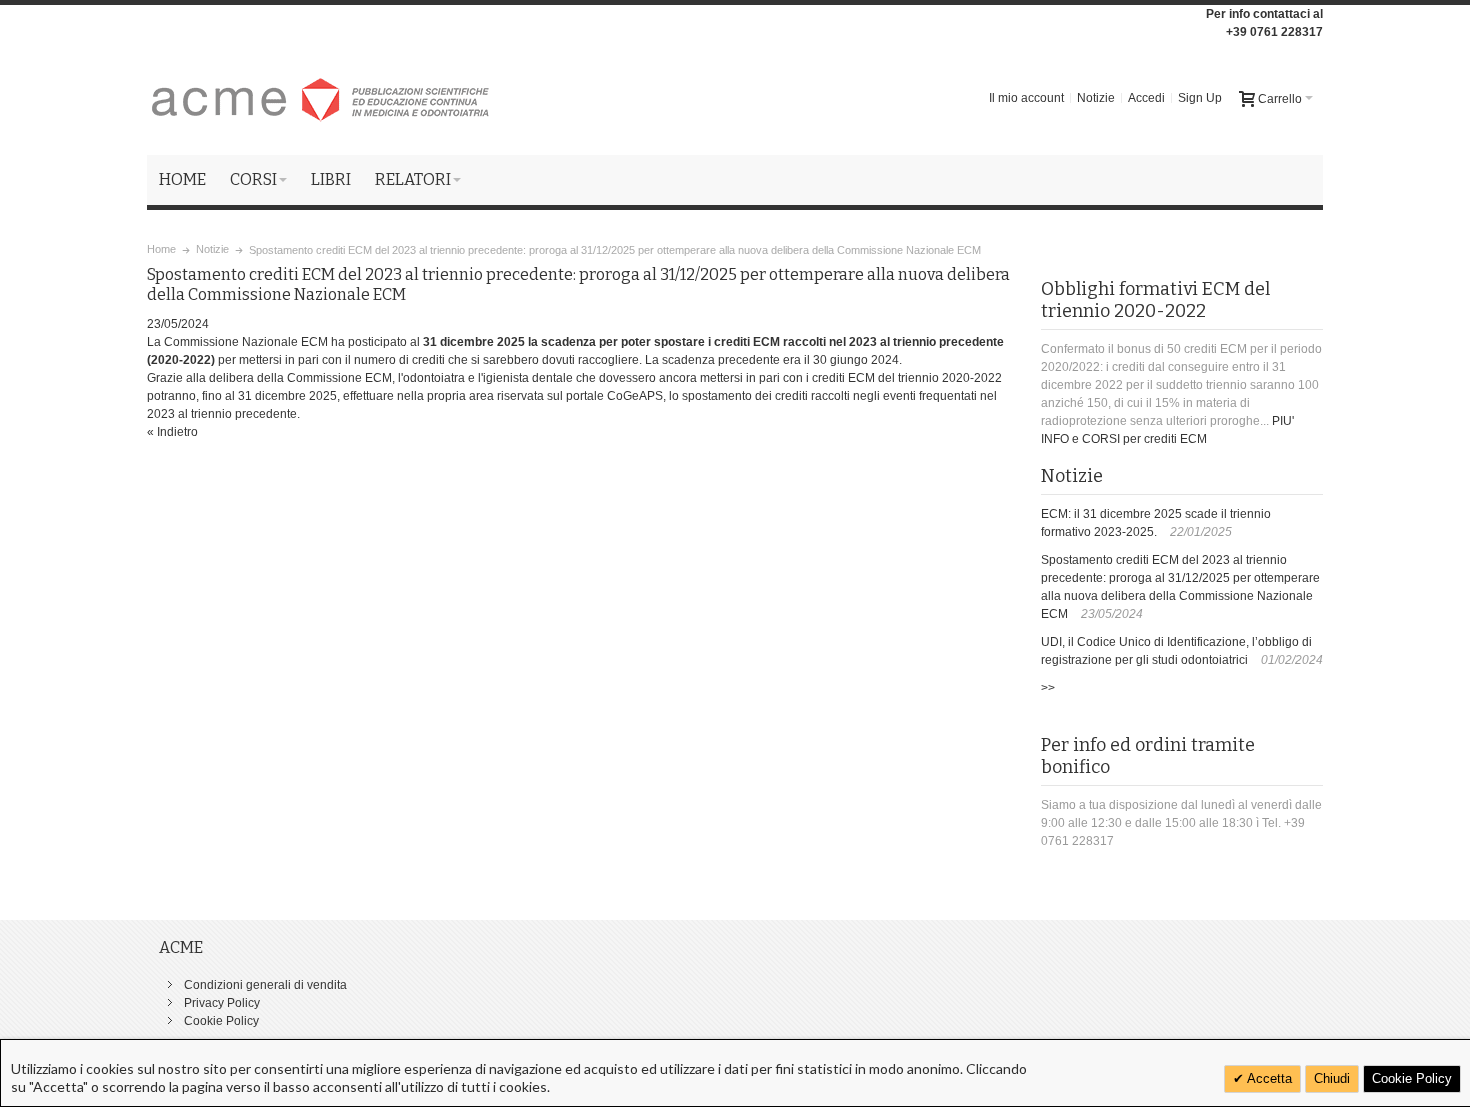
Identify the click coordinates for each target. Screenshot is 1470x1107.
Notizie (1096, 98)
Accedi (1146, 98)
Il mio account (1026, 98)
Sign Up (1200, 98)
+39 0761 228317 (1274, 32)
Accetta (1268, 1078)
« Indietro (172, 432)
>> (1048, 688)
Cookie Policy (221, 1021)
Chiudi (1332, 1078)
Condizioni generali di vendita (265, 985)
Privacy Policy (222, 1003)
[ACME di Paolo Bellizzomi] (322, 98)
